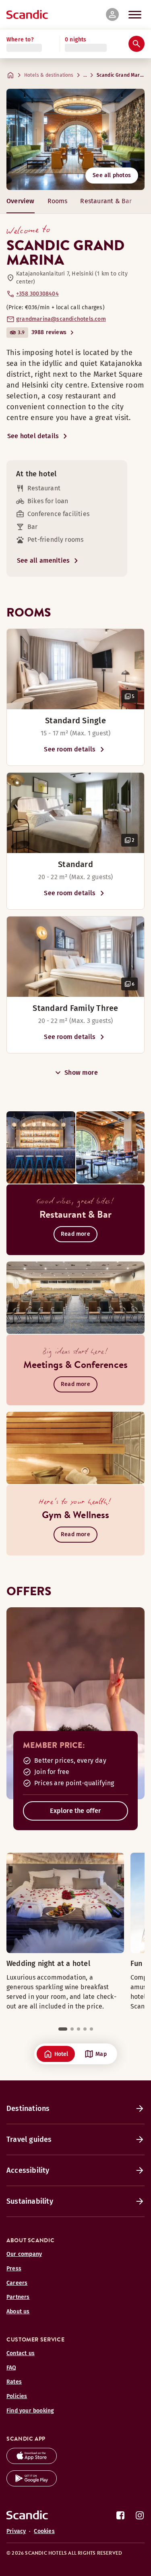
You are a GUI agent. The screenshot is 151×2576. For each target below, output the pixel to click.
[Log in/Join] (112, 14)
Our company (24, 2254)
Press (14, 2269)
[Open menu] (135, 14)
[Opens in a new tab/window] (32, 2462)
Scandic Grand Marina (122, 75)
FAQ (11, 2368)
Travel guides (29, 2139)
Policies (17, 2396)
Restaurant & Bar (106, 201)
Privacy (16, 2531)
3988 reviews (49, 332)
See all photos (112, 175)
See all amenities (43, 560)
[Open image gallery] (75, 669)
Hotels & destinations (49, 75)
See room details (70, 749)
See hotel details (33, 436)
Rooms (58, 201)
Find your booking (30, 2411)
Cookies (44, 2531)
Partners (18, 2297)
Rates (14, 2382)
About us (18, 2312)
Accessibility (28, 2170)
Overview (21, 201)
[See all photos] (75, 139)
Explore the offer (75, 1811)
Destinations (28, 2109)
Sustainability (30, 2201)
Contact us (21, 2353)
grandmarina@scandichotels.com (61, 319)
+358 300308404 (37, 294)
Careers (17, 2283)
